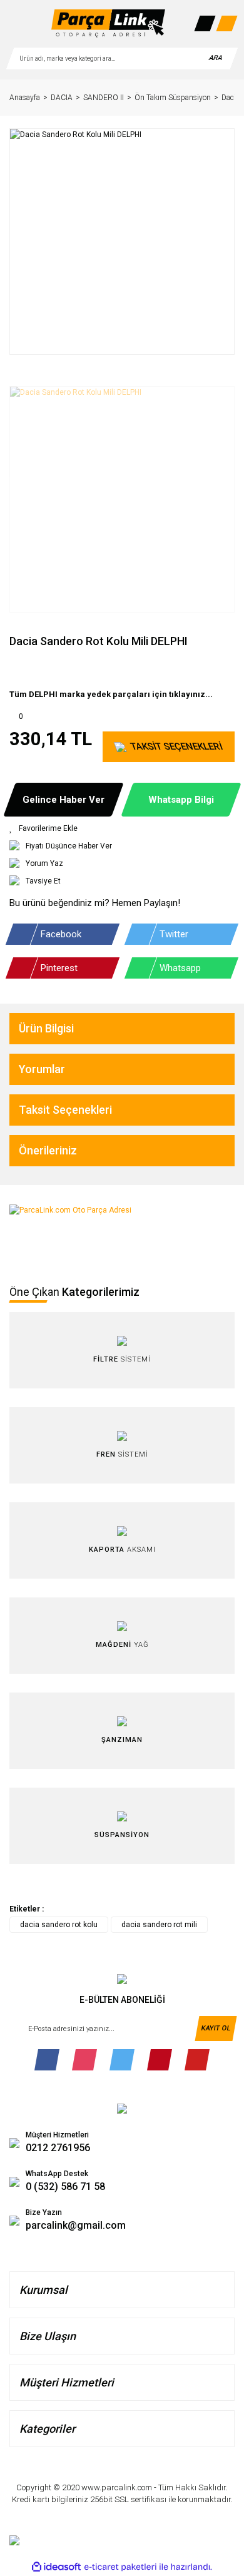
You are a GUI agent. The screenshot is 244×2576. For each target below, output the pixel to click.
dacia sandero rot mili (159, 1925)
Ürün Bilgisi (46, 1028)
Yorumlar (42, 1069)
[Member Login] (205, 23)
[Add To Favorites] (122, 828)
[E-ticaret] (120, 2567)
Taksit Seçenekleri (65, 1110)
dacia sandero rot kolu (59, 1925)
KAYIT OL (216, 2028)
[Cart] (226, 23)
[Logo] (108, 23)
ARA (215, 58)
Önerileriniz (48, 1150)
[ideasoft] (56, 2567)
